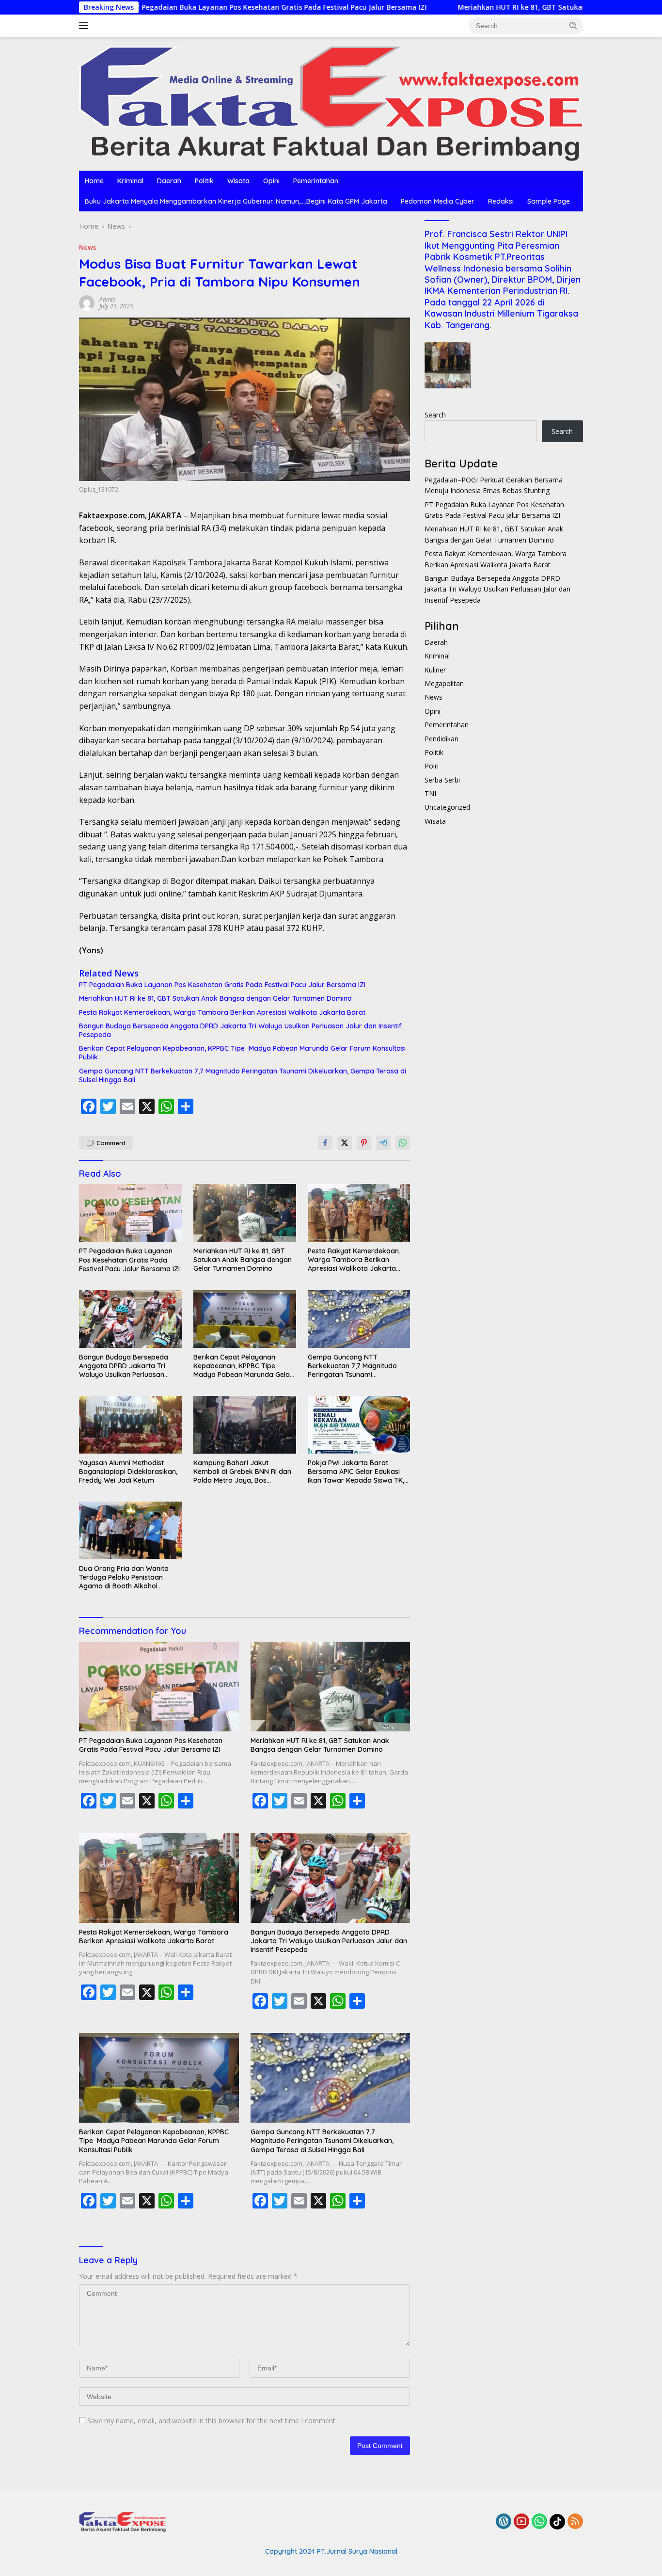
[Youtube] (521, 2522)
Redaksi (501, 201)
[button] (573, 25)
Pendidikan (441, 739)
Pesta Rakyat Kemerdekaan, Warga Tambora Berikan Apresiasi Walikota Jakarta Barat (222, 1012)
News (87, 247)
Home (94, 181)
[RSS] (575, 2522)
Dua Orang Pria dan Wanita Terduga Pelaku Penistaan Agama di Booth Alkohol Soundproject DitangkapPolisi (127, 1577)
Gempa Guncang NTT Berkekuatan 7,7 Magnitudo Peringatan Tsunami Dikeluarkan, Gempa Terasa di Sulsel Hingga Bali (243, 1075)
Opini (271, 181)
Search (435, 415)
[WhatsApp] (539, 2522)
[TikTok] (557, 2522)
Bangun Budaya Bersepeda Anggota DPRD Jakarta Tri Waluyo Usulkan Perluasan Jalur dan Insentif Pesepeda (240, 1030)
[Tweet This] (345, 1143)
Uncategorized (447, 807)
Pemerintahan (316, 181)
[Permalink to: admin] (87, 302)
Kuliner (435, 670)
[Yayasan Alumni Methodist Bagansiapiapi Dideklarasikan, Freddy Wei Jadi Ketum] (130, 1425)
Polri (432, 766)
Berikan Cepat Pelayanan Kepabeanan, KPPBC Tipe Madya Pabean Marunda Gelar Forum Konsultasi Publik (242, 1053)
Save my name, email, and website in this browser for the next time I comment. (212, 2421)
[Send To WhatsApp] (403, 1143)
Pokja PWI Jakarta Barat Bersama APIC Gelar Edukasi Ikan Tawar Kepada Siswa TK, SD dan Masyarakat (356, 1472)
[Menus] (86, 26)
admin (108, 299)
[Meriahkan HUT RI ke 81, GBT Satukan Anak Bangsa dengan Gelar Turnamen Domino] (245, 1213)
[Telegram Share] (383, 1143)
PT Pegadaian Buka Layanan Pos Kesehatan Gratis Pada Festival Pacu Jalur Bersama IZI (187, 7)
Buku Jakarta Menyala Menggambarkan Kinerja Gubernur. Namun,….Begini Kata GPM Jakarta (236, 201)
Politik (204, 181)
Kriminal (130, 181)
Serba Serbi (442, 780)
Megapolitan (444, 683)
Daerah (169, 181)
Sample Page (549, 201)
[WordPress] (504, 2522)
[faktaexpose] (331, 103)
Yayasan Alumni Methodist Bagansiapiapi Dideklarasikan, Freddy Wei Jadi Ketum (128, 1472)
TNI (430, 793)
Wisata (238, 181)
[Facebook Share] (325, 1143)
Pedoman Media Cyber (438, 201)
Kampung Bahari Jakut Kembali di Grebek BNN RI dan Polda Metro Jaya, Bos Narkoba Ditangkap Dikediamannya (242, 1472)
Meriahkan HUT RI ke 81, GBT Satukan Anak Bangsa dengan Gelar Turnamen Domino (510, 7)
